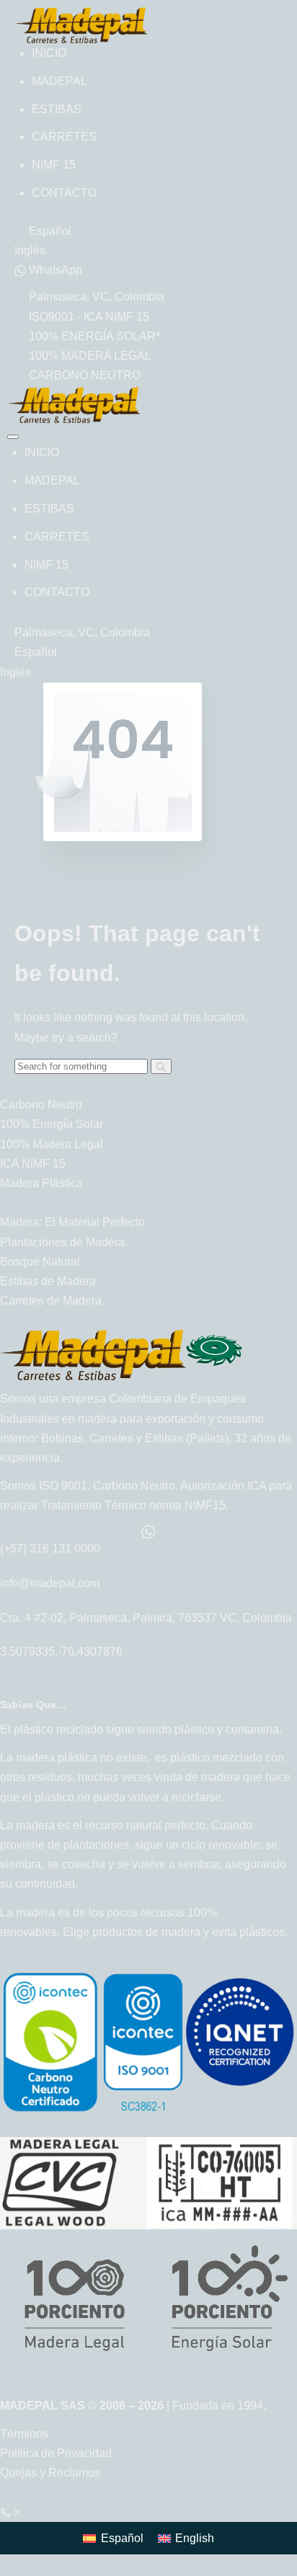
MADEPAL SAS (44, 2406)
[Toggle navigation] (13, 437)
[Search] (161, 1066)
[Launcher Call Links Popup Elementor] (12, 2512)
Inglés (30, 250)
